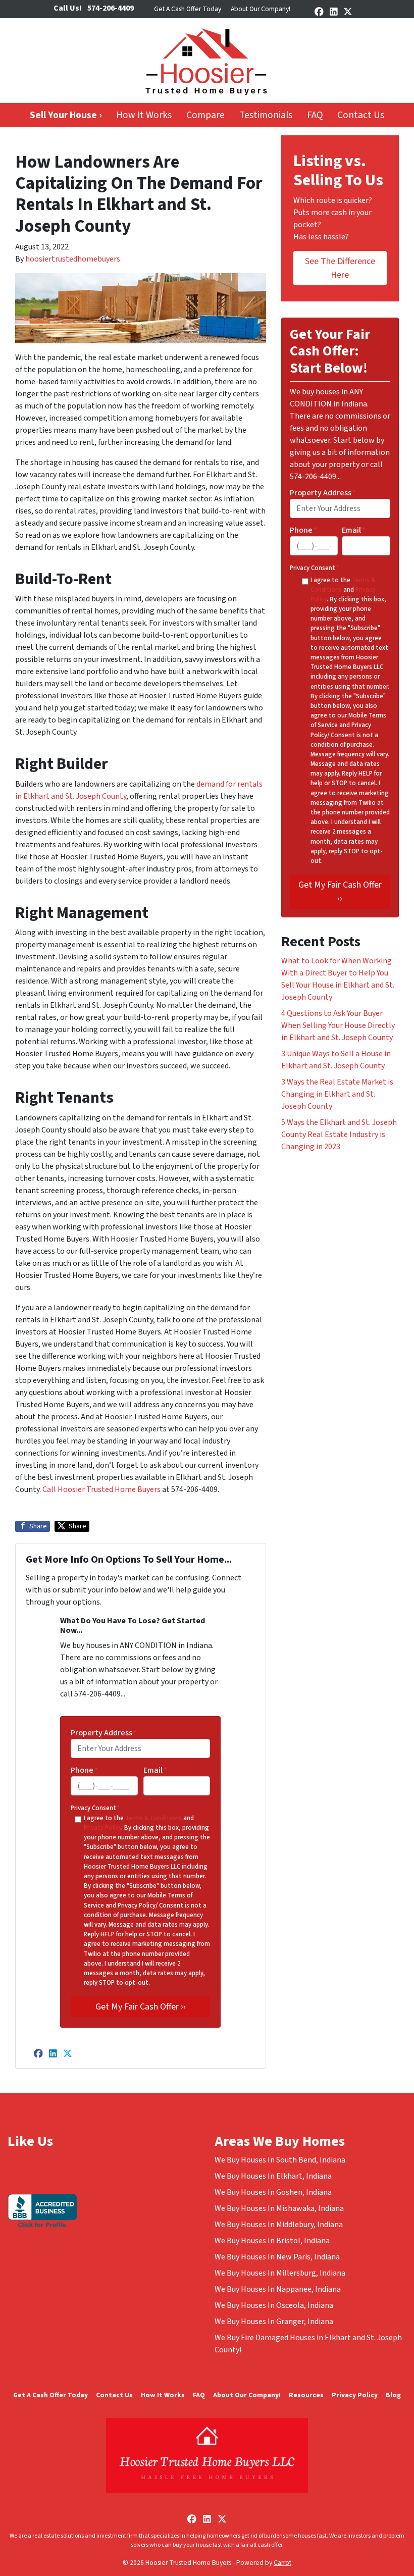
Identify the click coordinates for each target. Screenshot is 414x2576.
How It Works (144, 115)
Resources (306, 2395)
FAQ (315, 115)
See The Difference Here (340, 268)
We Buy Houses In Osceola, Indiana (274, 2305)
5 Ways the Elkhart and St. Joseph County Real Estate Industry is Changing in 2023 (339, 1135)
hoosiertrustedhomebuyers (73, 259)
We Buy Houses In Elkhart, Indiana (273, 2176)
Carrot (282, 2563)
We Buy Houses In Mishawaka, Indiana (279, 2208)
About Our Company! (261, 9)
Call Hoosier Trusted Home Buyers (101, 1489)
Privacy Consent (95, 1808)
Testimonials (266, 115)
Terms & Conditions (153, 1818)
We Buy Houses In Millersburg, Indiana (280, 2273)
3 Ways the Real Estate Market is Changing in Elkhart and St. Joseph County (337, 1094)
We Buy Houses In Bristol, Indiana (272, 2241)
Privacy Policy (102, 1828)
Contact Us (361, 115)
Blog (393, 2395)
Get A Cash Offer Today (188, 9)
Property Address (104, 1733)
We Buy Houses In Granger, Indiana (274, 2322)
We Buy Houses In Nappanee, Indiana (278, 2289)
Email (155, 1770)
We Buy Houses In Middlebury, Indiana (279, 2225)
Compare (205, 115)
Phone (84, 1770)
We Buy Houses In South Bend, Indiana (280, 2160)
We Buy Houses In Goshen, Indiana (273, 2192)
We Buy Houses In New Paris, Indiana (277, 2257)
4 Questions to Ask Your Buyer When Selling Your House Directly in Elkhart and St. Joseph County (338, 1025)
